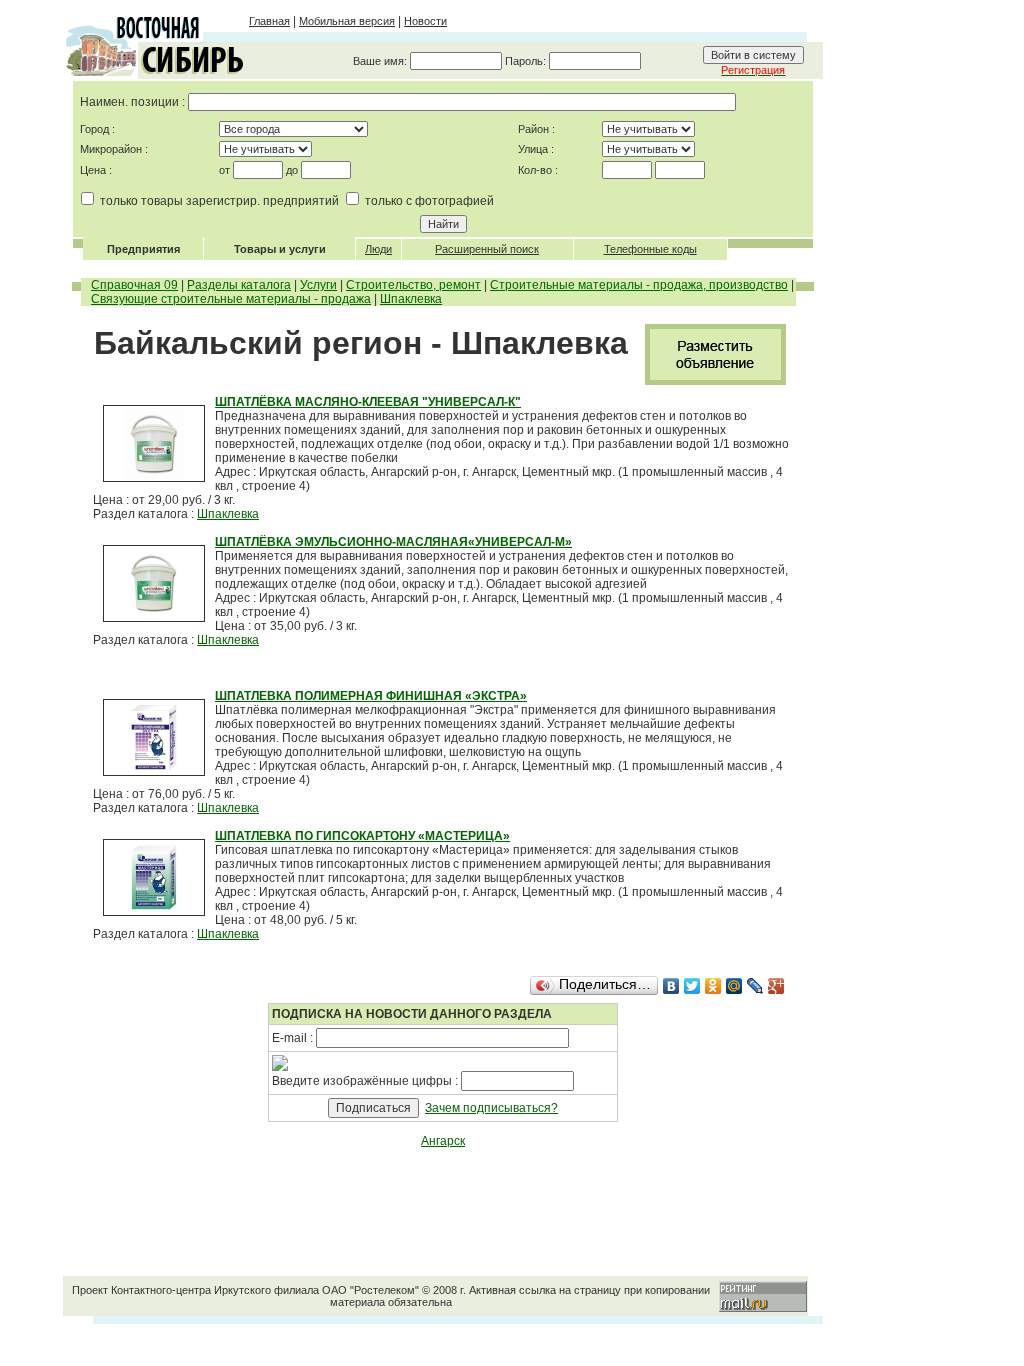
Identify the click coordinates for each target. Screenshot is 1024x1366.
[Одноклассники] (713, 986)
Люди (378, 249)
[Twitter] (692, 986)
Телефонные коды (650, 249)
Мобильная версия (347, 21)
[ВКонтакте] (671, 986)
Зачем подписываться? (491, 1108)
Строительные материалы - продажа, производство (639, 285)
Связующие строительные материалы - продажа (231, 299)
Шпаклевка (411, 299)
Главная (269, 21)
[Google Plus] (776, 986)
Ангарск (443, 1141)
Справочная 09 (134, 285)
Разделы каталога (239, 285)
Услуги (318, 285)
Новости (425, 21)
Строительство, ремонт (413, 285)
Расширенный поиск (487, 249)
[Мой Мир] (734, 986)
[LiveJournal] (755, 986)
